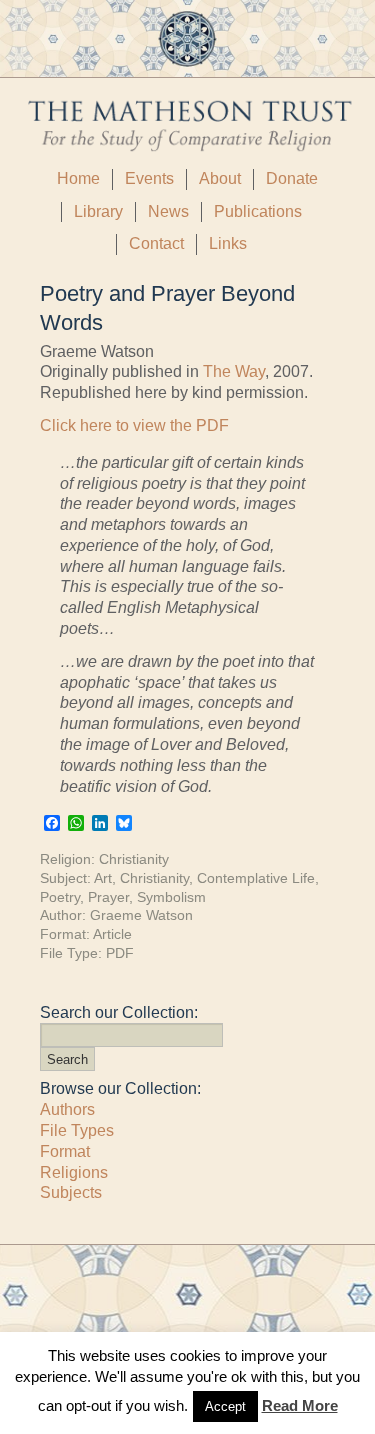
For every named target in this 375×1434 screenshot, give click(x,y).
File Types (77, 1130)
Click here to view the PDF (134, 425)
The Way (234, 371)
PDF (120, 953)
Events (149, 178)
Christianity (134, 859)
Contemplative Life (256, 878)
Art (103, 878)
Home (78, 178)
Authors (67, 1109)
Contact (156, 243)
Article (112, 934)
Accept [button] (225, 1406)
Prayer (108, 897)
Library (98, 211)
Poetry (60, 897)
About (220, 178)
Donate (292, 178)
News (168, 211)
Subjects (71, 1192)
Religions (74, 1172)
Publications (258, 211)
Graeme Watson (141, 915)
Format (65, 1151)
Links (228, 243)
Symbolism (171, 897)
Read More (300, 1405)
